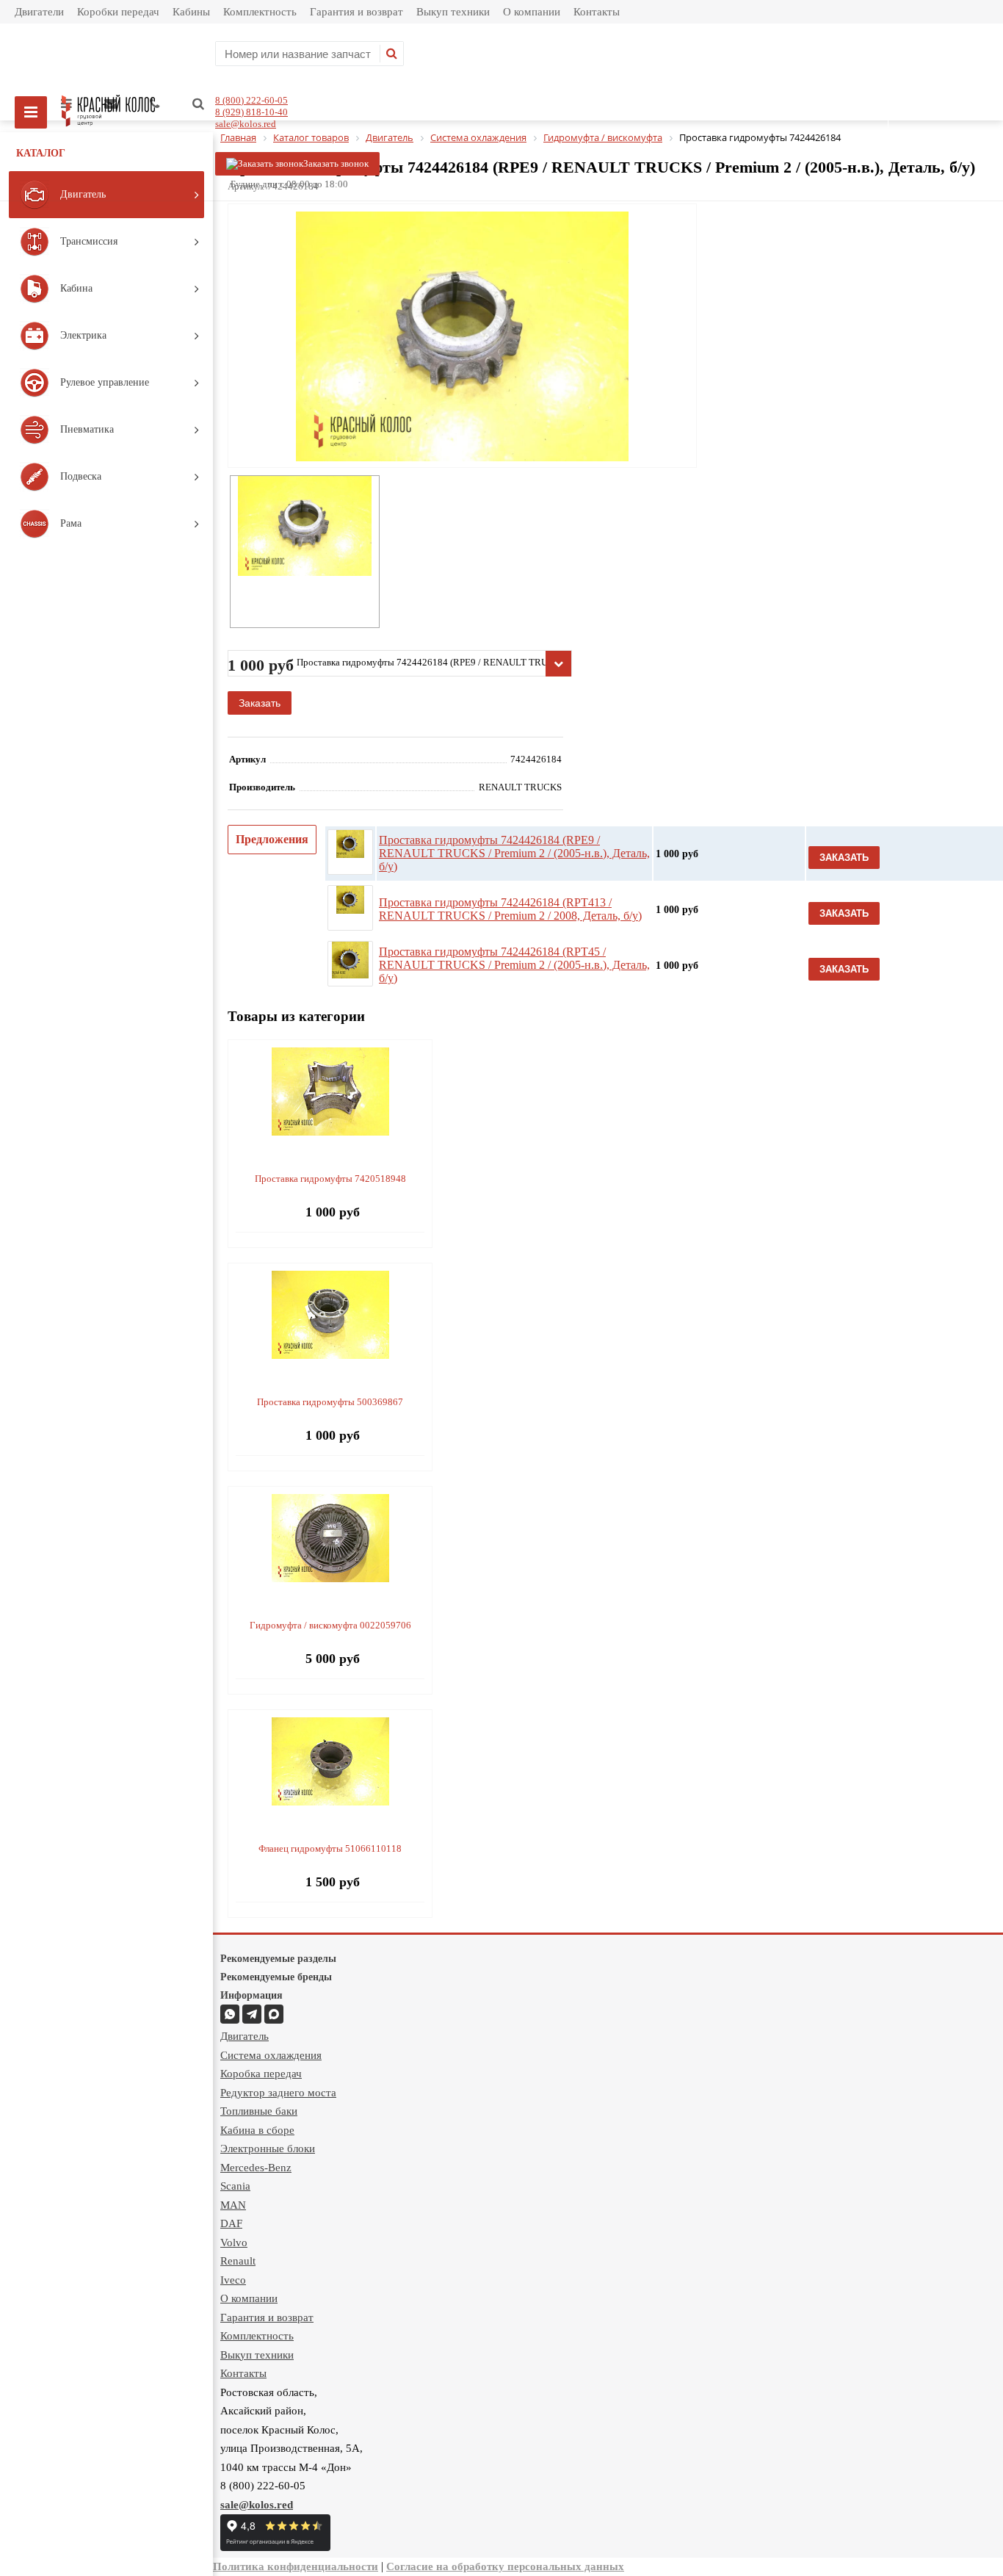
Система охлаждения (271, 2055)
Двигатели (39, 12)
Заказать (260, 703)
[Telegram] (252, 2014)
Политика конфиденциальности (296, 2566)
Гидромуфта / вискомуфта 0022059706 (330, 1625)
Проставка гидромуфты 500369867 (330, 1402)
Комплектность (260, 12)
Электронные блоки (268, 2149)
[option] (462, 397)
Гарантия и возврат (356, 12)
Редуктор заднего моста (278, 2093)
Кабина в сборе (257, 2130)
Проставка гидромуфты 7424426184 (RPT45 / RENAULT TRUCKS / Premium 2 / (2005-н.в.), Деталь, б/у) (514, 965)
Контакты (597, 12)
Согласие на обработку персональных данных (505, 2566)
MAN (233, 2205)
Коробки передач (118, 12)
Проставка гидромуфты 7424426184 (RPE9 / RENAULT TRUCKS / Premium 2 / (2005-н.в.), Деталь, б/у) (514, 853)
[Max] (274, 2014)
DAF (231, 2223)
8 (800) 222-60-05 (251, 100)
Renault (238, 2261)
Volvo (234, 2243)
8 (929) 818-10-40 (251, 112)
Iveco (233, 2280)
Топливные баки (259, 2111)
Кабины (191, 12)
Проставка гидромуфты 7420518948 (330, 1179)
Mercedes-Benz (256, 2168)
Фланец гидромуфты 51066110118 (330, 1848)
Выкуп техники (453, 12)
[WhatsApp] (230, 2014)
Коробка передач (261, 2074)
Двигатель (245, 2036)
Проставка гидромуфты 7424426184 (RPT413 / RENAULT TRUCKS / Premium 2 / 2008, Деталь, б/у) (510, 909)
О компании (532, 12)
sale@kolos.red (246, 124)
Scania (235, 2186)
